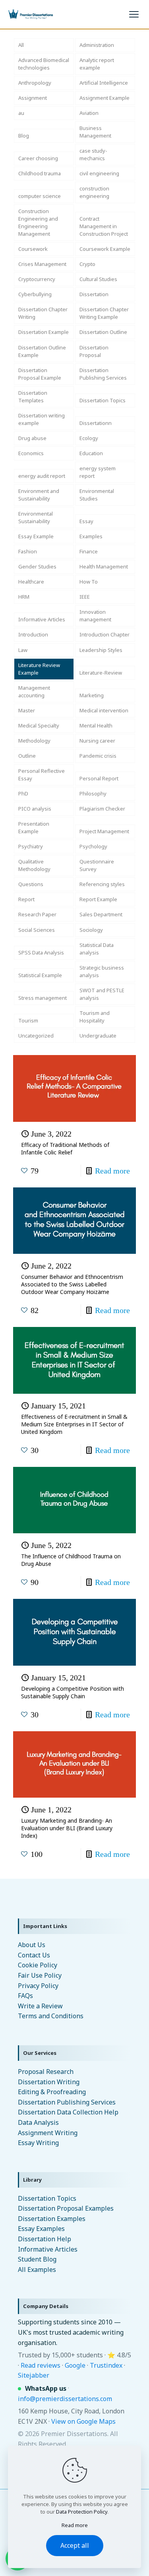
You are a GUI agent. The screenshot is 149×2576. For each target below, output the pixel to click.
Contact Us (34, 1955)
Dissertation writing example (42, 419)
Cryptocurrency (37, 279)
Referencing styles (102, 884)
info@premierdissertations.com (65, 2399)
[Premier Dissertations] (30, 14)
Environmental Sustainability (36, 517)
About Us (32, 1945)
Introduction (33, 634)
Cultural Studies (98, 279)
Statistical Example (40, 975)
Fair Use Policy (40, 1975)
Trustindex (106, 2365)
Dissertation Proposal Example (40, 374)
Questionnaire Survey (97, 865)
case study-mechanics (93, 154)
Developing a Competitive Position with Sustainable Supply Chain (73, 1692)
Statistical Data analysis (97, 949)
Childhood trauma (40, 173)
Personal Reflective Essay (42, 775)
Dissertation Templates (33, 397)
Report (26, 899)
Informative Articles (42, 619)
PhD (23, 793)
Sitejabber (34, 2375)
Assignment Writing (48, 2133)
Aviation (89, 113)
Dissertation (94, 294)
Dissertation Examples (52, 2219)
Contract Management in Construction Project (104, 226)
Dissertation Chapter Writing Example (104, 313)
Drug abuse (32, 438)
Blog (24, 136)
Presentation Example (34, 827)
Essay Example (36, 536)
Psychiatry (31, 846)
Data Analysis (38, 2122)
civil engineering (99, 173)
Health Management (104, 566)
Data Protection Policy (82, 2512)
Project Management (104, 831)
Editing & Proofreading (52, 2092)
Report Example (98, 899)
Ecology (89, 438)
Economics (31, 453)
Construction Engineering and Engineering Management (38, 222)
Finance (89, 551)
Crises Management (42, 264)
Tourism (28, 1020)
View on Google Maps (83, 2421)
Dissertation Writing (49, 2082)
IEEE (85, 597)
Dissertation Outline (103, 332)
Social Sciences (37, 930)
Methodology (34, 741)
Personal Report (99, 778)
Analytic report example (97, 64)
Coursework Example (105, 249)
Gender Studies (37, 566)
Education (91, 453)
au (21, 113)
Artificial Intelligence (104, 83)
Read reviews (41, 2365)
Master (27, 710)
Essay (86, 521)
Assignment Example (104, 98)
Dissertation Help (45, 2239)
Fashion (28, 551)
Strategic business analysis (102, 971)
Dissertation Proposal (94, 351)
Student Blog (37, 2259)
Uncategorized (36, 1036)
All (21, 45)
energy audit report (42, 476)
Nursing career (97, 741)
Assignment (33, 98)
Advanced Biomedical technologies (44, 64)
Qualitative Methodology (34, 865)
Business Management (95, 132)
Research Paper (37, 914)
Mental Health (96, 725)
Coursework (33, 249)
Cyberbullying (35, 294)
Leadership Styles (101, 650)
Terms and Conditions (51, 2016)
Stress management (43, 998)
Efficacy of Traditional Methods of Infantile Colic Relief (65, 1148)
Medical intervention (104, 710)
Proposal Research (46, 2072)
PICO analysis (35, 809)
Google (75, 2365)
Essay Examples (41, 2229)
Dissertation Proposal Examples (66, 2208)
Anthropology (35, 83)
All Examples (37, 2270)
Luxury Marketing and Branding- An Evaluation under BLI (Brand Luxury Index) (67, 1828)
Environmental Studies (97, 495)
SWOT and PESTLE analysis (102, 994)
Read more (112, 1171)
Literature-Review (101, 673)
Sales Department (101, 914)
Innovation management (95, 616)
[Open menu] (134, 14)
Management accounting (34, 692)
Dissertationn (96, 423)
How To (89, 582)
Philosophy (93, 793)
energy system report (98, 472)
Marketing (92, 695)
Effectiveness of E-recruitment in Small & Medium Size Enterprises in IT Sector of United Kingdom (74, 1424)
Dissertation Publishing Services (103, 374)
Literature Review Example (39, 669)
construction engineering (94, 192)
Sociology (91, 930)
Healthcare (31, 582)
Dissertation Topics (103, 400)
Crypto (87, 264)
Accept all (75, 2545)
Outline (27, 756)
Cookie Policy (38, 1965)
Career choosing (38, 158)
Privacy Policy (38, 1986)
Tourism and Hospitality (95, 1017)
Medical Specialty (39, 725)
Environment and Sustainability (39, 495)
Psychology (93, 846)
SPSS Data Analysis (41, 952)
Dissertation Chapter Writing (43, 313)
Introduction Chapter (104, 634)
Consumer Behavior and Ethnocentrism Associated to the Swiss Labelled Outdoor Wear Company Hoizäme (72, 1284)
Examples (91, 536)
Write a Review (40, 2006)
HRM (24, 597)
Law (23, 650)
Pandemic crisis (98, 756)
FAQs (25, 1996)
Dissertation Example (44, 332)
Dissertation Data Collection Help (68, 2112)
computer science (40, 196)
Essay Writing (38, 2143)
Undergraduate (98, 1036)
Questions (31, 884)
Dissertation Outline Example (42, 351)
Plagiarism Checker (102, 809)
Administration (97, 45)
